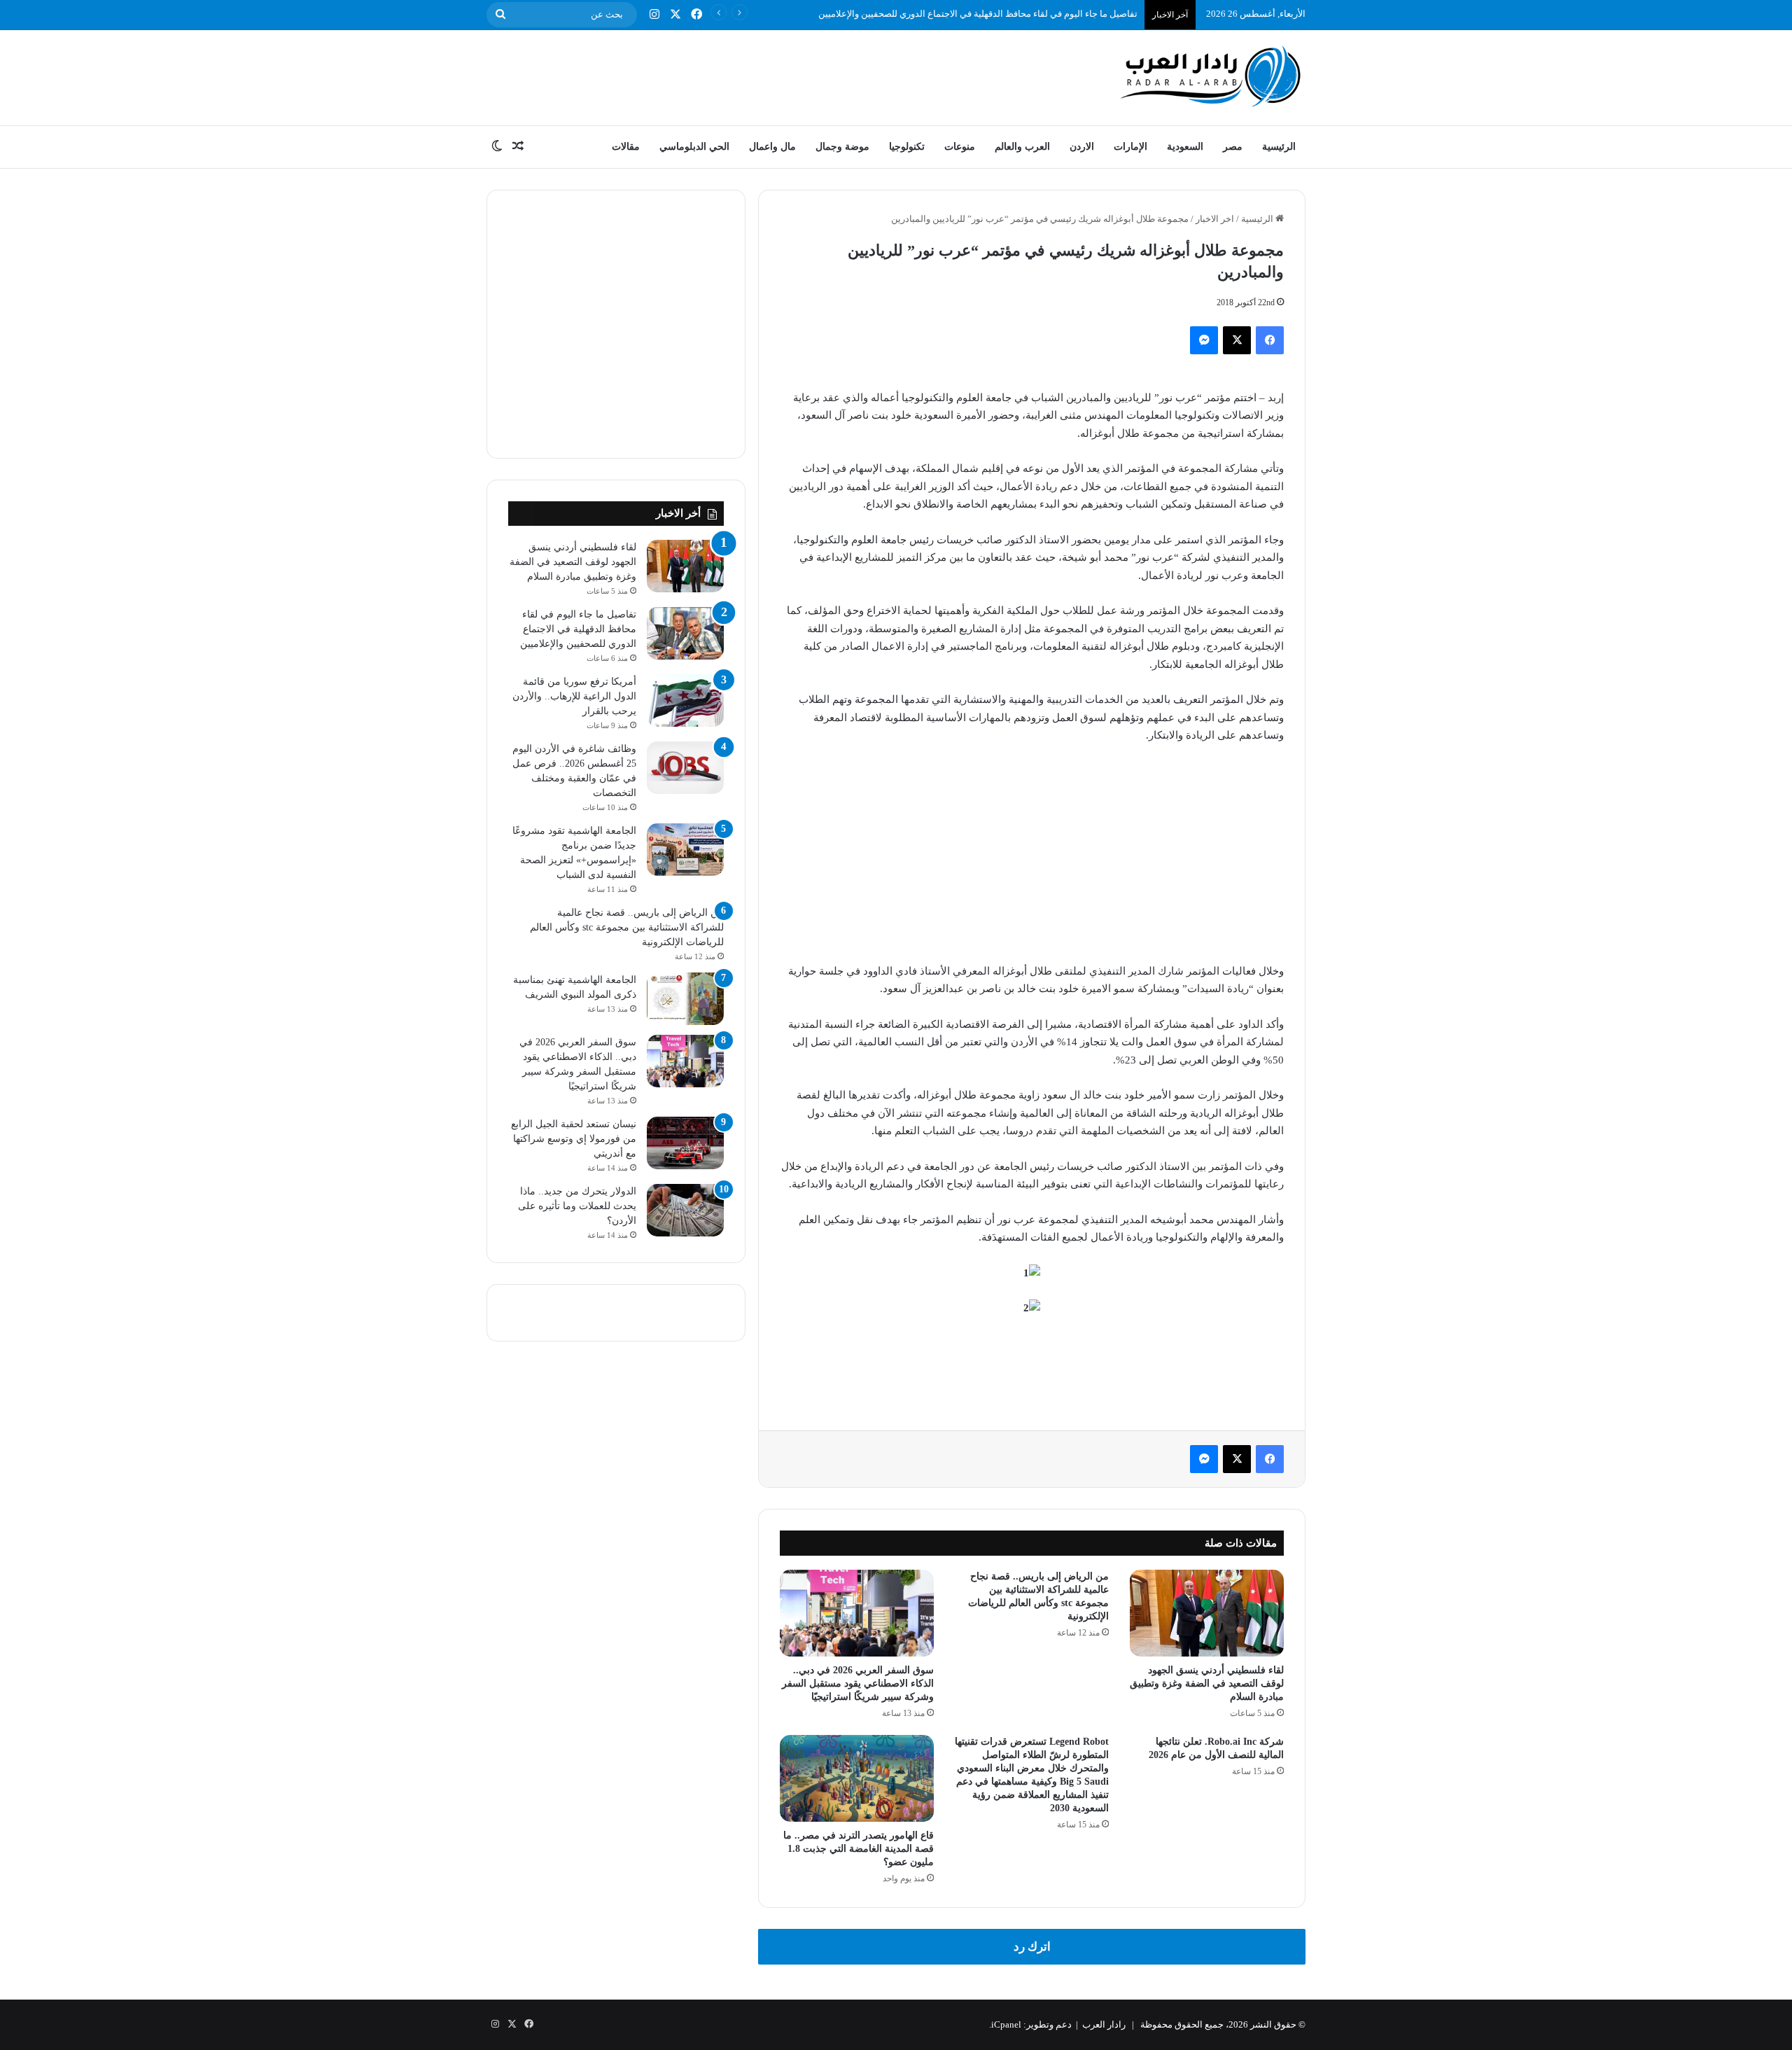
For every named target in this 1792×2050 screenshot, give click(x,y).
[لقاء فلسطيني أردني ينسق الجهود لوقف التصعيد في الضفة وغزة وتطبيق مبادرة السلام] (1207, 1613)
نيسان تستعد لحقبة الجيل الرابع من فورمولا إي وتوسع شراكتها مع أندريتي (574, 1139)
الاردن (1082, 147)
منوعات (960, 147)
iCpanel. (1005, 2024)
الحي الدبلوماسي (694, 147)
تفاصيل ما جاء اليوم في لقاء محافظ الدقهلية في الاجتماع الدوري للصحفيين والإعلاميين (978, 14)
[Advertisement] (756, 76)
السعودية (1185, 147)
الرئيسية (1279, 147)
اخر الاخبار (1215, 219)
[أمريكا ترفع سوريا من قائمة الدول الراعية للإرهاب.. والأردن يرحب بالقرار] (685, 700)
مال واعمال (772, 147)
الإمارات (1130, 147)
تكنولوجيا (907, 147)
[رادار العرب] (1211, 76)
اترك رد (1032, 1947)
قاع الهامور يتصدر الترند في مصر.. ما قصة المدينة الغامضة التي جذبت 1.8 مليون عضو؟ (859, 1849)
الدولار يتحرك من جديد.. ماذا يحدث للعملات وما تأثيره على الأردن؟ (577, 1206)
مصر (1233, 147)
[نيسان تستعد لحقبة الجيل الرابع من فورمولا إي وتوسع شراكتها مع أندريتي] (685, 1143)
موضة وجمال (842, 147)
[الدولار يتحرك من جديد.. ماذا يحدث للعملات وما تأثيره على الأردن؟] (685, 1210)
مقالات (626, 147)
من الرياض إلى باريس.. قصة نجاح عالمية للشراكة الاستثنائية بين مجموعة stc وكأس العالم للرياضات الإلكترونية (627, 927)
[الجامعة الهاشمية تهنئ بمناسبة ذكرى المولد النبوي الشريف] (685, 999)
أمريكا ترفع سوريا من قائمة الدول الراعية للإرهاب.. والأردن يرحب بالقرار (574, 696)
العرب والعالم (1022, 147)
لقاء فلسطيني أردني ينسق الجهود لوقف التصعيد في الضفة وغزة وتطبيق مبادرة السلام (1207, 1683)
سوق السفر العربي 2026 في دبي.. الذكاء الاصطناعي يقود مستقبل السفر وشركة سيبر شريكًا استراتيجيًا (858, 1683)
